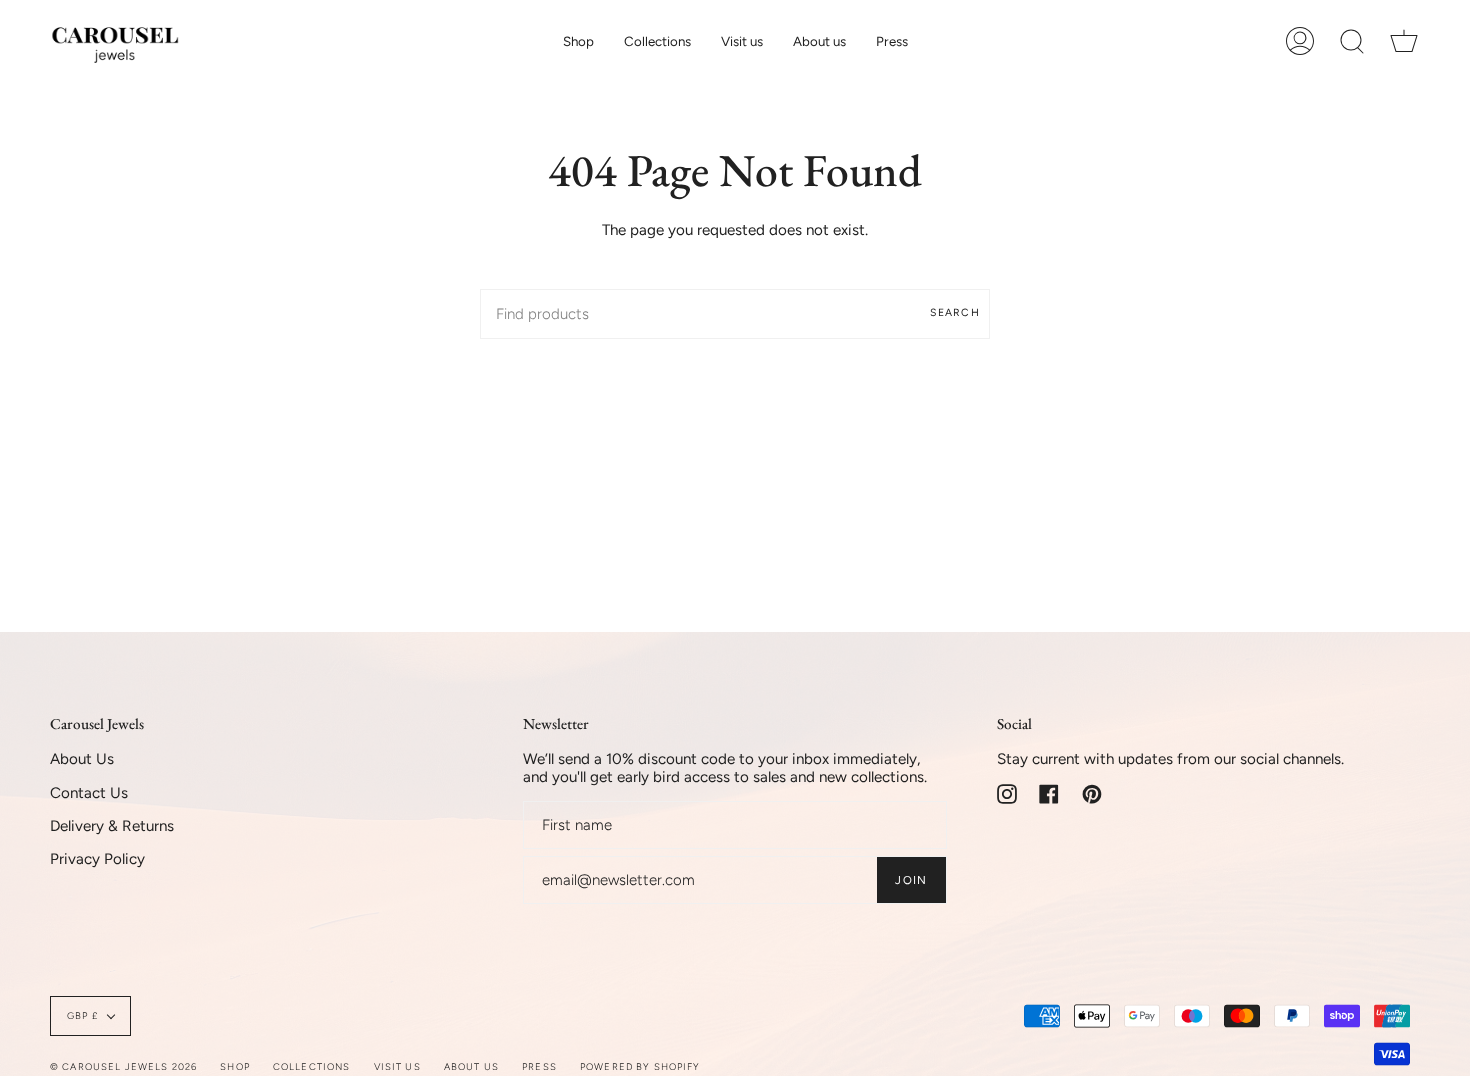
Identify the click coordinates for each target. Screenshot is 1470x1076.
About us (471, 1066)
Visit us (397, 1066)
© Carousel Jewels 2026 (123, 1066)
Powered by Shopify (640, 1066)
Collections (312, 1066)
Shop (235, 1066)
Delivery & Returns (112, 826)
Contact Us (89, 793)
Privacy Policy (97, 859)
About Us (82, 759)
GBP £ (82, 1015)
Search (955, 312)
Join (911, 880)
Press (539, 1066)
